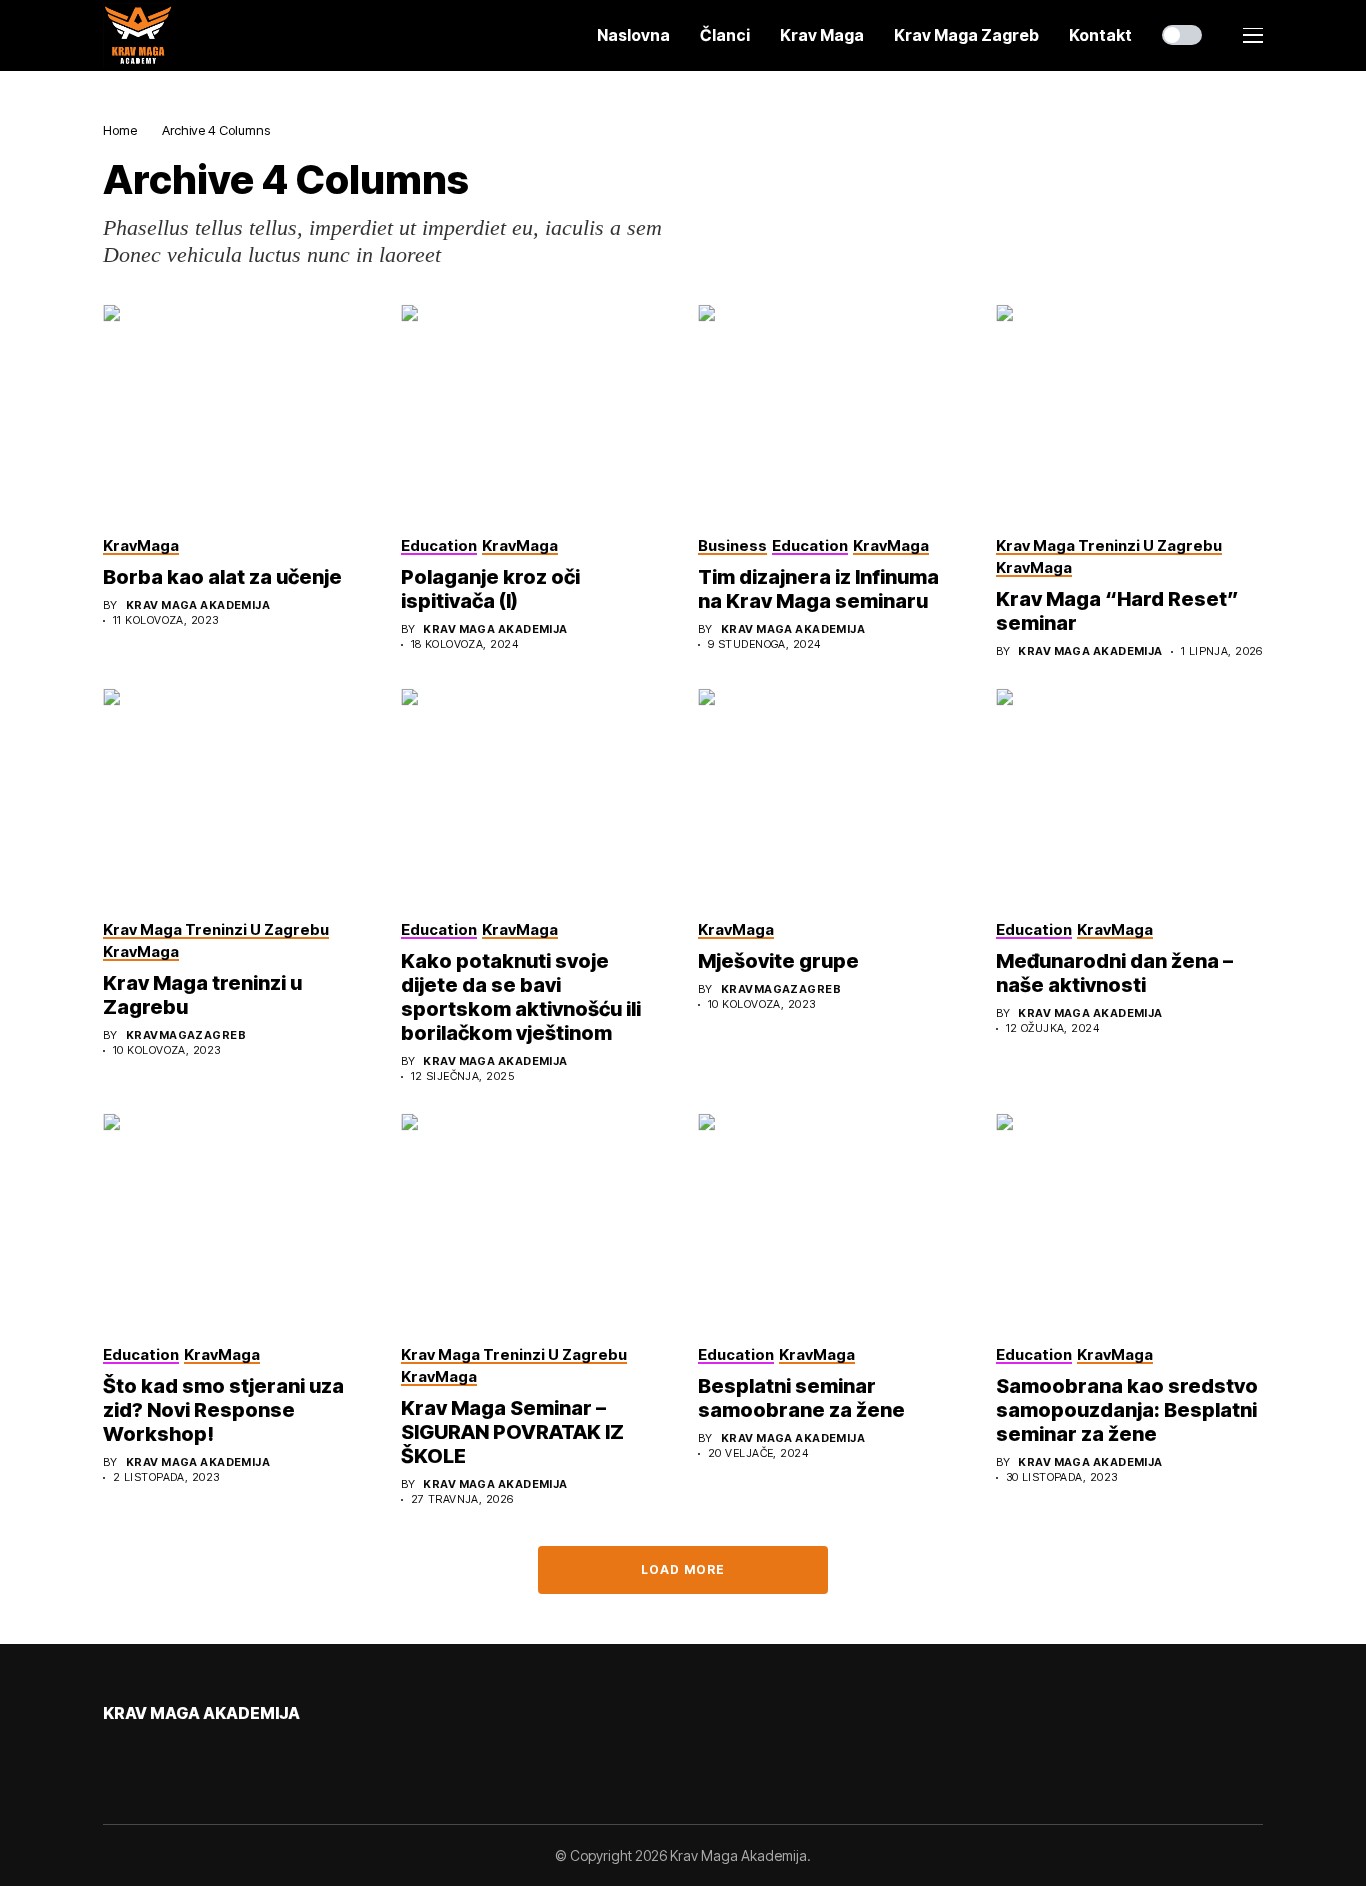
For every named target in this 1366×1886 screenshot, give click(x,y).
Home (120, 130)
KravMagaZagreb (186, 1035)
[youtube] (137, 1757)
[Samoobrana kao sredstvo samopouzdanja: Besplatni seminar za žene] (1130, 1220)
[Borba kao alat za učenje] (237, 411)
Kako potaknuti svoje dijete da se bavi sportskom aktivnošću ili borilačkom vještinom (521, 997)
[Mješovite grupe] (832, 795)
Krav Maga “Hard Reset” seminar (1117, 611)
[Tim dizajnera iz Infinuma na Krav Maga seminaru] (832, 411)
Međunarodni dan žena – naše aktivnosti (1114, 973)
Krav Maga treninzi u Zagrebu (202, 995)
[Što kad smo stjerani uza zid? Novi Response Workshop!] (237, 1220)
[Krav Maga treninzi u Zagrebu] (237, 795)
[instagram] (166, 1756)
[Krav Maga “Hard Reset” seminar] (1130, 411)
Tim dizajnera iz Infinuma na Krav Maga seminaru (818, 589)
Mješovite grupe (778, 961)
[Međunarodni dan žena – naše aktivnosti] (1130, 795)
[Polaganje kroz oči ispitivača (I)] (535, 411)
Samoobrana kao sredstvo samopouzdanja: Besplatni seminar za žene (1127, 1410)
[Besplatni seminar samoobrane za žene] (832, 1220)
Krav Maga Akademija (198, 605)
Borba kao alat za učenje (222, 577)
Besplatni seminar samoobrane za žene (801, 1398)
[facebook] (109, 1756)
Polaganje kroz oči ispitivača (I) (490, 589)
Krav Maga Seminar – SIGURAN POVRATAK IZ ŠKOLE (512, 1432)
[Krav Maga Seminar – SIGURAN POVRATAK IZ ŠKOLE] (535, 1220)
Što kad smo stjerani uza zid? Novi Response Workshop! (223, 1410)
